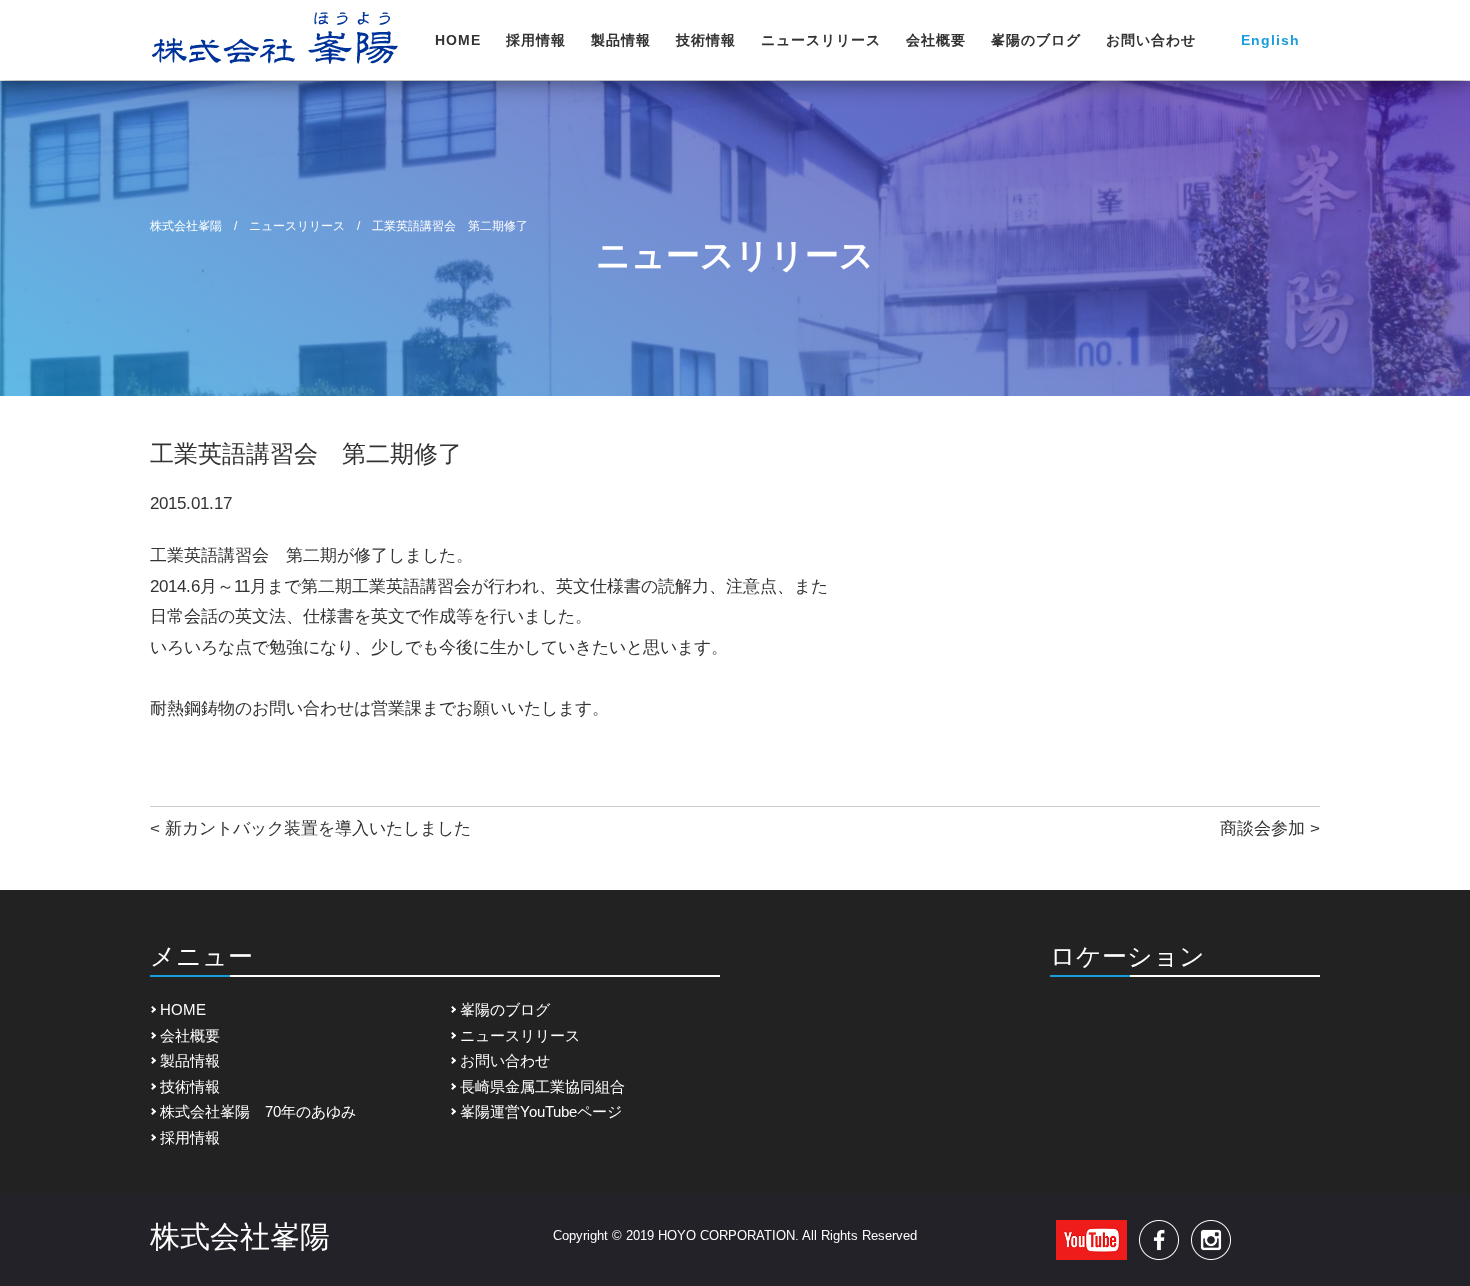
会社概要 (936, 40)
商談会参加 (1262, 828)
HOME (458, 40)
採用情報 (536, 40)
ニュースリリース (821, 40)
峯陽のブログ (1036, 40)
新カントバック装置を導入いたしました (318, 828)
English (1270, 40)
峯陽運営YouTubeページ (541, 1111)
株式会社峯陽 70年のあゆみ (258, 1111)
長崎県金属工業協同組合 (542, 1086)
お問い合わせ (1151, 40)
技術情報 (706, 40)
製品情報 (621, 40)
